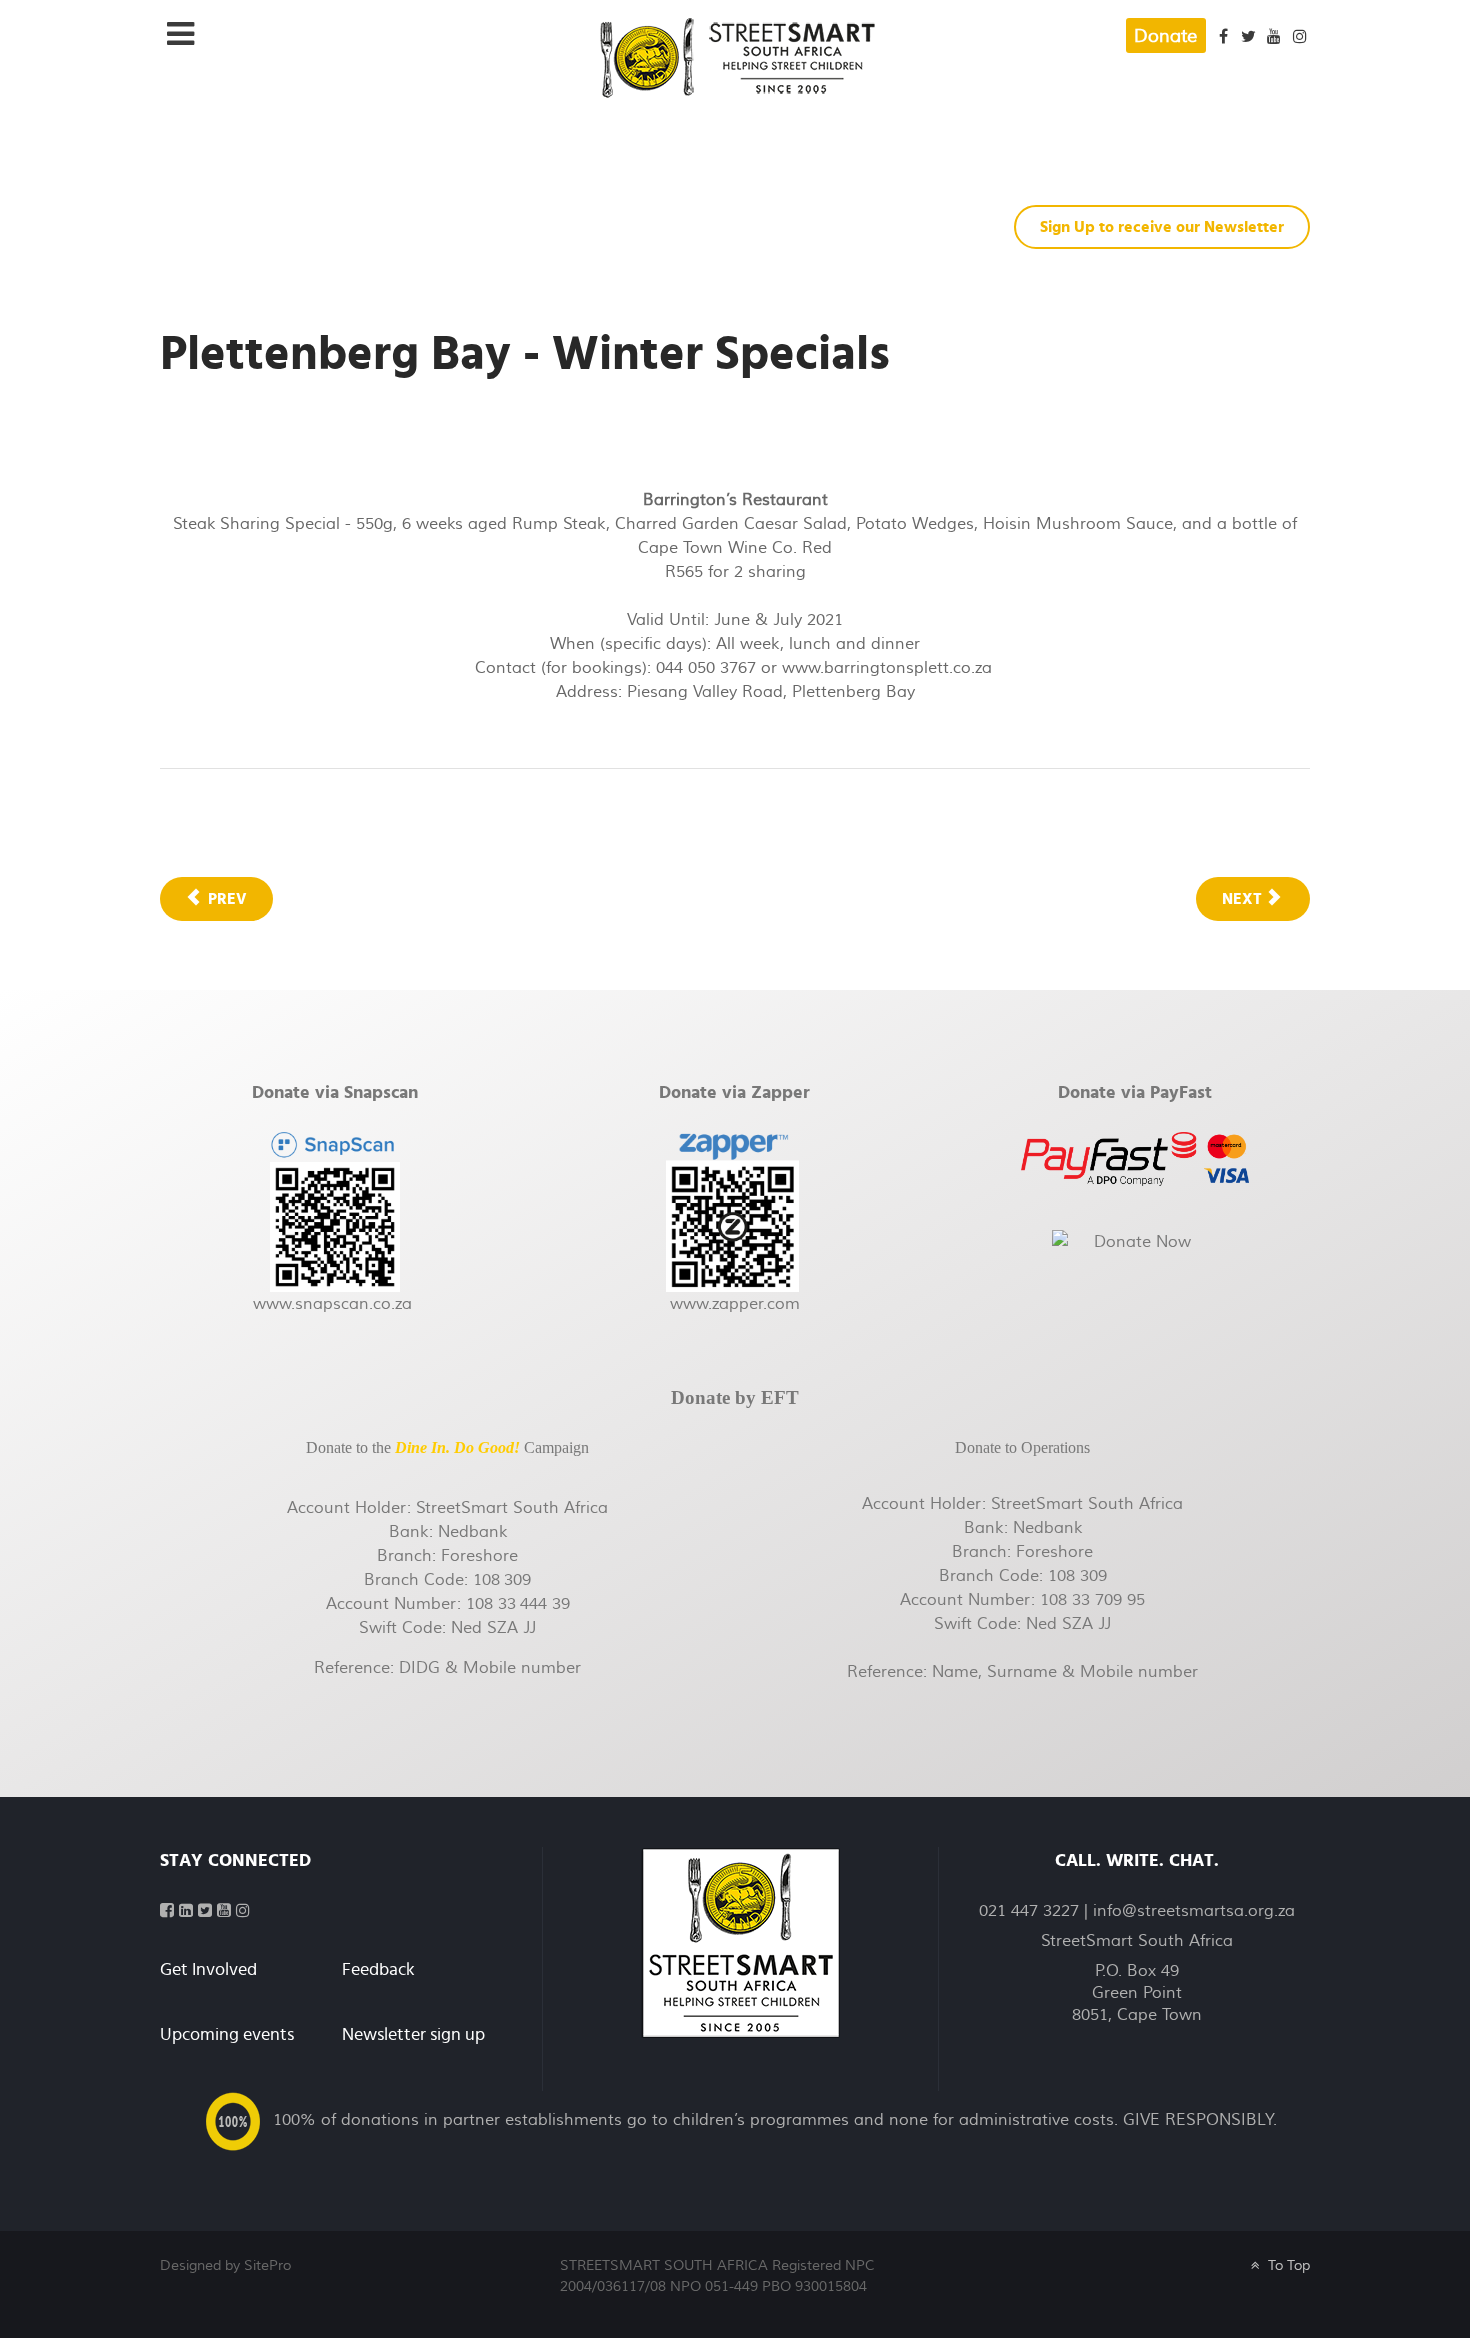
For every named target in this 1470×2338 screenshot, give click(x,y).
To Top (1286, 2265)
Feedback (378, 1970)
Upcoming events (227, 2035)
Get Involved (208, 1970)
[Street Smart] (741, 1942)
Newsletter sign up (413, 2035)
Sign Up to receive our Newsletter (1162, 227)
